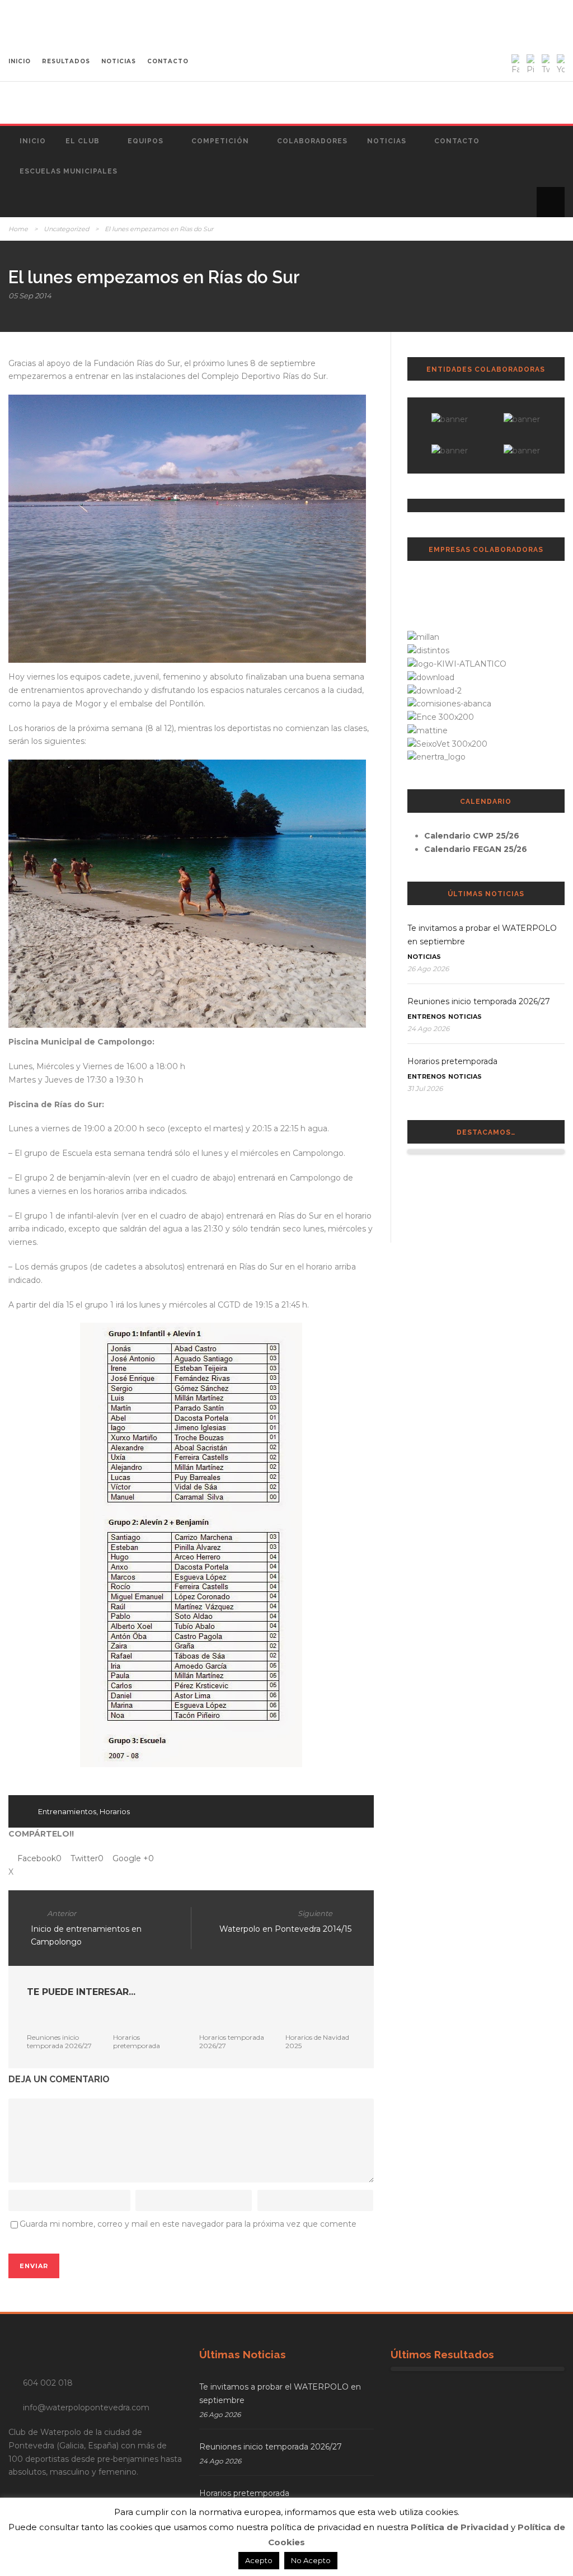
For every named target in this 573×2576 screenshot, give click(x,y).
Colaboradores (312, 141)
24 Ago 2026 (428, 1029)
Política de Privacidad (460, 2527)
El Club (83, 141)
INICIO (20, 61)
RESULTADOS (66, 61)
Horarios (115, 1811)
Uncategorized (66, 229)
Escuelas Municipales (69, 171)
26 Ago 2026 (428, 969)
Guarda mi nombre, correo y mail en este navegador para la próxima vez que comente (188, 2224)
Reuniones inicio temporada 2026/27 (59, 2041)
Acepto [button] (259, 2560)
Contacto (457, 141)
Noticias (387, 141)
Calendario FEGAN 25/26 (476, 849)
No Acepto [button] (311, 2560)
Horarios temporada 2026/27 (232, 2041)
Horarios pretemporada (137, 2041)
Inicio (33, 141)
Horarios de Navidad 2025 (317, 2041)
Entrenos (427, 1017)
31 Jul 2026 (425, 1088)
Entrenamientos (67, 1811)
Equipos (145, 141)
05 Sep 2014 (30, 296)
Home (18, 229)
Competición (220, 141)
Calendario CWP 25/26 (472, 836)
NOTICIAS (119, 61)
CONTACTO (168, 61)
